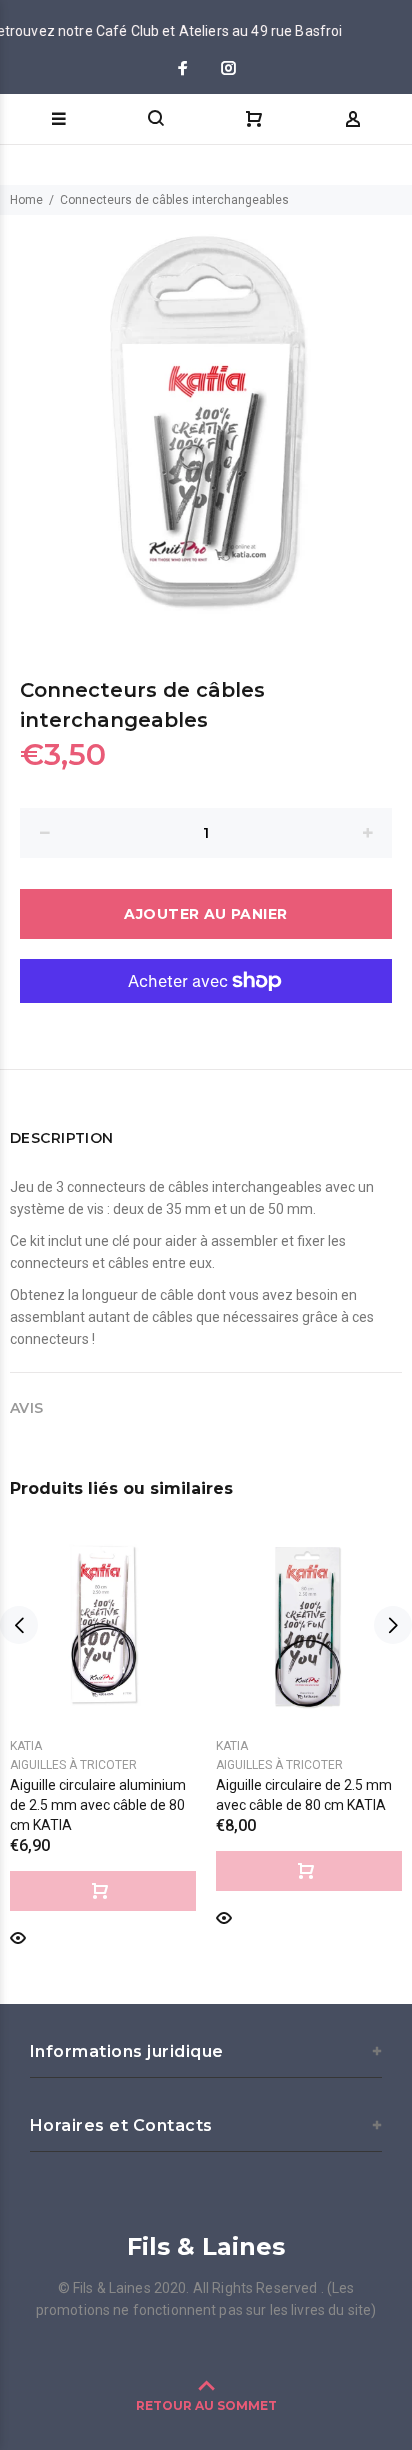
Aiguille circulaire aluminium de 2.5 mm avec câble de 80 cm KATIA (98, 1805)
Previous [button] (19, 1625)
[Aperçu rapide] (18, 1936)
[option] (206, 421)
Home (26, 200)
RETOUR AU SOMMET (206, 2405)
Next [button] (393, 1625)
